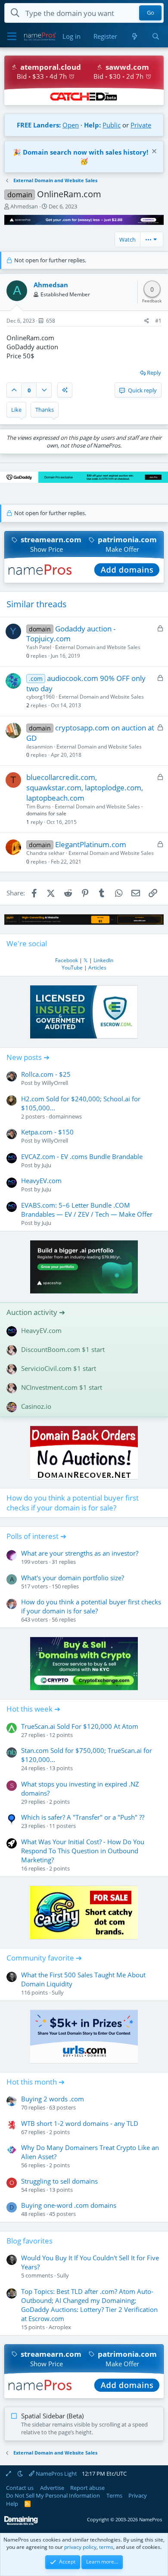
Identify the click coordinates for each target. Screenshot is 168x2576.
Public (112, 125)
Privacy (138, 2495)
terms (106, 2547)
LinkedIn (103, 960)
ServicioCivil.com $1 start (59, 1368)
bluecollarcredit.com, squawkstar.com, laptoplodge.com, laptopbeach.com (85, 788)
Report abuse (87, 2488)
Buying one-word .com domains (69, 2205)
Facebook (67, 960)
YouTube (72, 968)
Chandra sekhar (45, 853)
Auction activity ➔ (36, 1312)
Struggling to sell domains (59, 2181)
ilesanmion (39, 747)
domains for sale (46, 813)
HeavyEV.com (41, 1181)
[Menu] (12, 37)
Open (71, 125)
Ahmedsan (24, 206)
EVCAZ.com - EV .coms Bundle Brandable (82, 1156)
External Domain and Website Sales (98, 647)
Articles (97, 968)
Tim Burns (39, 806)
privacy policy (80, 2547)
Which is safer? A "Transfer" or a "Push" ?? (83, 1817)
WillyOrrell (55, 1083)
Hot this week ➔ (33, 1709)
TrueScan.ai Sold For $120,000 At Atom (80, 1726)
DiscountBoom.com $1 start (63, 1349)
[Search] (156, 36)
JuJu (47, 1165)
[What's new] (134, 36)
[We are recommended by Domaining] (21, 2523)
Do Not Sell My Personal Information (53, 2495)
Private (141, 125)
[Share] (147, 321)
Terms (114, 2495)
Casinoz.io (36, 1406)
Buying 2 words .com (53, 2099)
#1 (158, 321)
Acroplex (60, 2327)
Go (151, 13)
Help (12, 2504)
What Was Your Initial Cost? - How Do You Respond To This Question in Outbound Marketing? (83, 1851)
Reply (154, 373)
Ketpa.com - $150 (47, 1132)
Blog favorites (30, 2241)
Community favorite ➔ (44, 1958)
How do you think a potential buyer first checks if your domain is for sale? (73, 1503)
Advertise (52, 2488)
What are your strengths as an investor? (80, 1553)
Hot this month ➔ (36, 2082)
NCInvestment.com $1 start (62, 1387)
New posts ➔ (28, 1057)
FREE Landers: (39, 125)
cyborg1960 (40, 697)
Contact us (20, 2488)
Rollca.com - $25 (46, 1074)
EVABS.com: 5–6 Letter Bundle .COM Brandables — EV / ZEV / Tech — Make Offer (87, 1210)
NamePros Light (56, 2473)
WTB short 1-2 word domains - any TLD (80, 2123)
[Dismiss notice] (153, 152)
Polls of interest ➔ (36, 1536)
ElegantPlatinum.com (91, 844)
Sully (58, 1992)
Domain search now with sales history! (86, 152)
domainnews (65, 1116)
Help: (92, 125)
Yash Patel (39, 647)
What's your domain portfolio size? (73, 1578)
